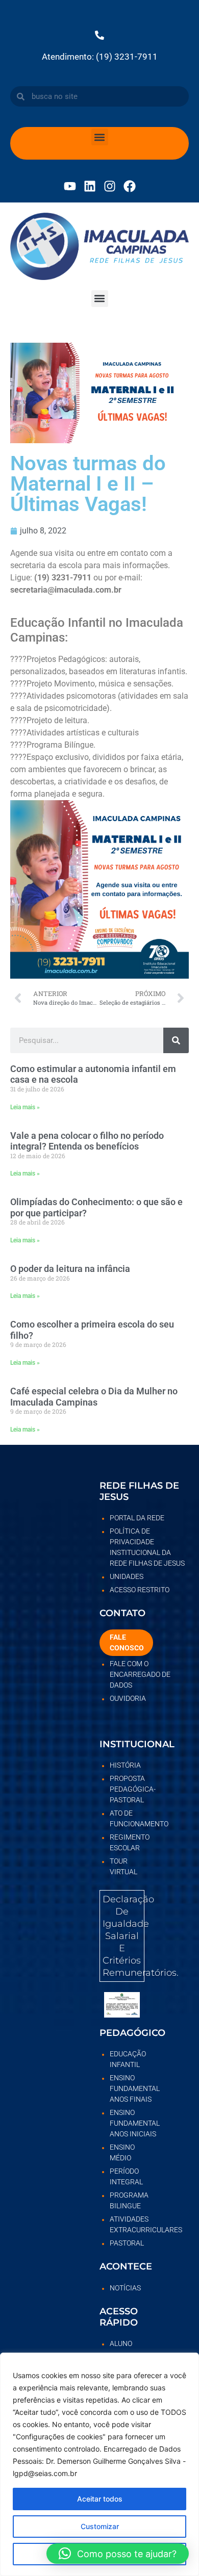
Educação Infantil (127, 2059)
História (125, 1765)
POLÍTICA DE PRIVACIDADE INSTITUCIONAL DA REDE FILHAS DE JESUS (147, 1547)
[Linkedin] (90, 186)
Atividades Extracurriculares (127, 2224)
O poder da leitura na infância (70, 1269)
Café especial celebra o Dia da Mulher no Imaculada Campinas (94, 1397)
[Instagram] (110, 186)
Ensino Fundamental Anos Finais (127, 2088)
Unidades (127, 1576)
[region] (99, 2464)
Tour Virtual (123, 1866)
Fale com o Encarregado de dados (140, 1674)
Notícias (125, 2288)
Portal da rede (137, 1518)
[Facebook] (130, 186)
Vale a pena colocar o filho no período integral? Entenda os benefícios (87, 1141)
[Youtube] (70, 186)
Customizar (100, 2526)
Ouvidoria (128, 1698)
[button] (100, 137)
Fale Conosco (127, 1642)
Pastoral (127, 2243)
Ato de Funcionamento (127, 1818)
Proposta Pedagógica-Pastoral (127, 1789)
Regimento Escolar (127, 1842)
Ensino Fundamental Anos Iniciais (127, 2123)
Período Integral (126, 2176)
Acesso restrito (140, 1590)
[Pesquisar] (176, 1040)
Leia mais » (25, 1107)
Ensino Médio (122, 2152)
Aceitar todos (100, 2499)
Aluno (121, 2343)
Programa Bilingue (127, 2200)
